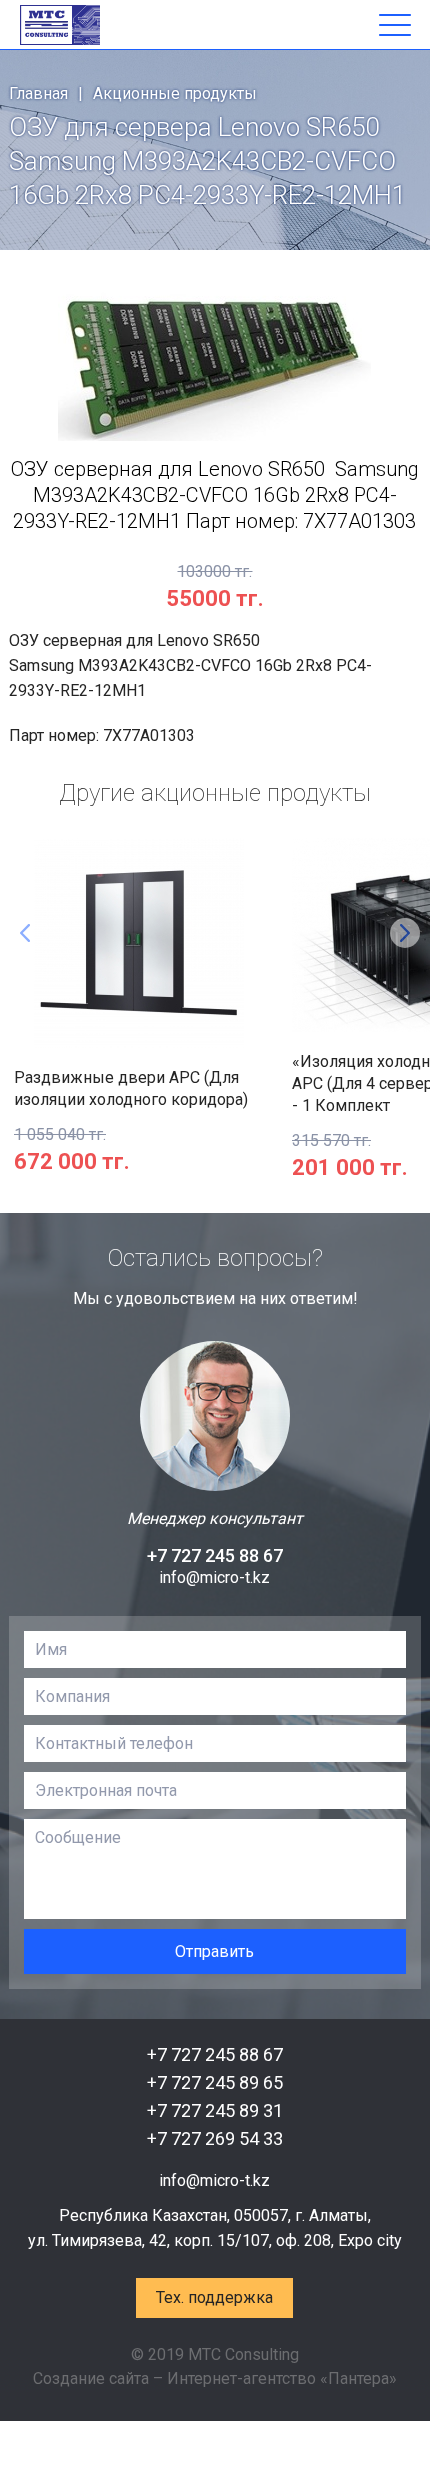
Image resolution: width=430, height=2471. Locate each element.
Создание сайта (91, 2378)
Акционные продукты (175, 93)
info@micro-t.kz (214, 1577)
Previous (25, 933)
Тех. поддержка (214, 2297)
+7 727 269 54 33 (215, 2138)
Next (405, 933)
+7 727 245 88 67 (215, 1555)
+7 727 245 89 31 (215, 2110)
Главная (38, 93)
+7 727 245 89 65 (215, 2082)
